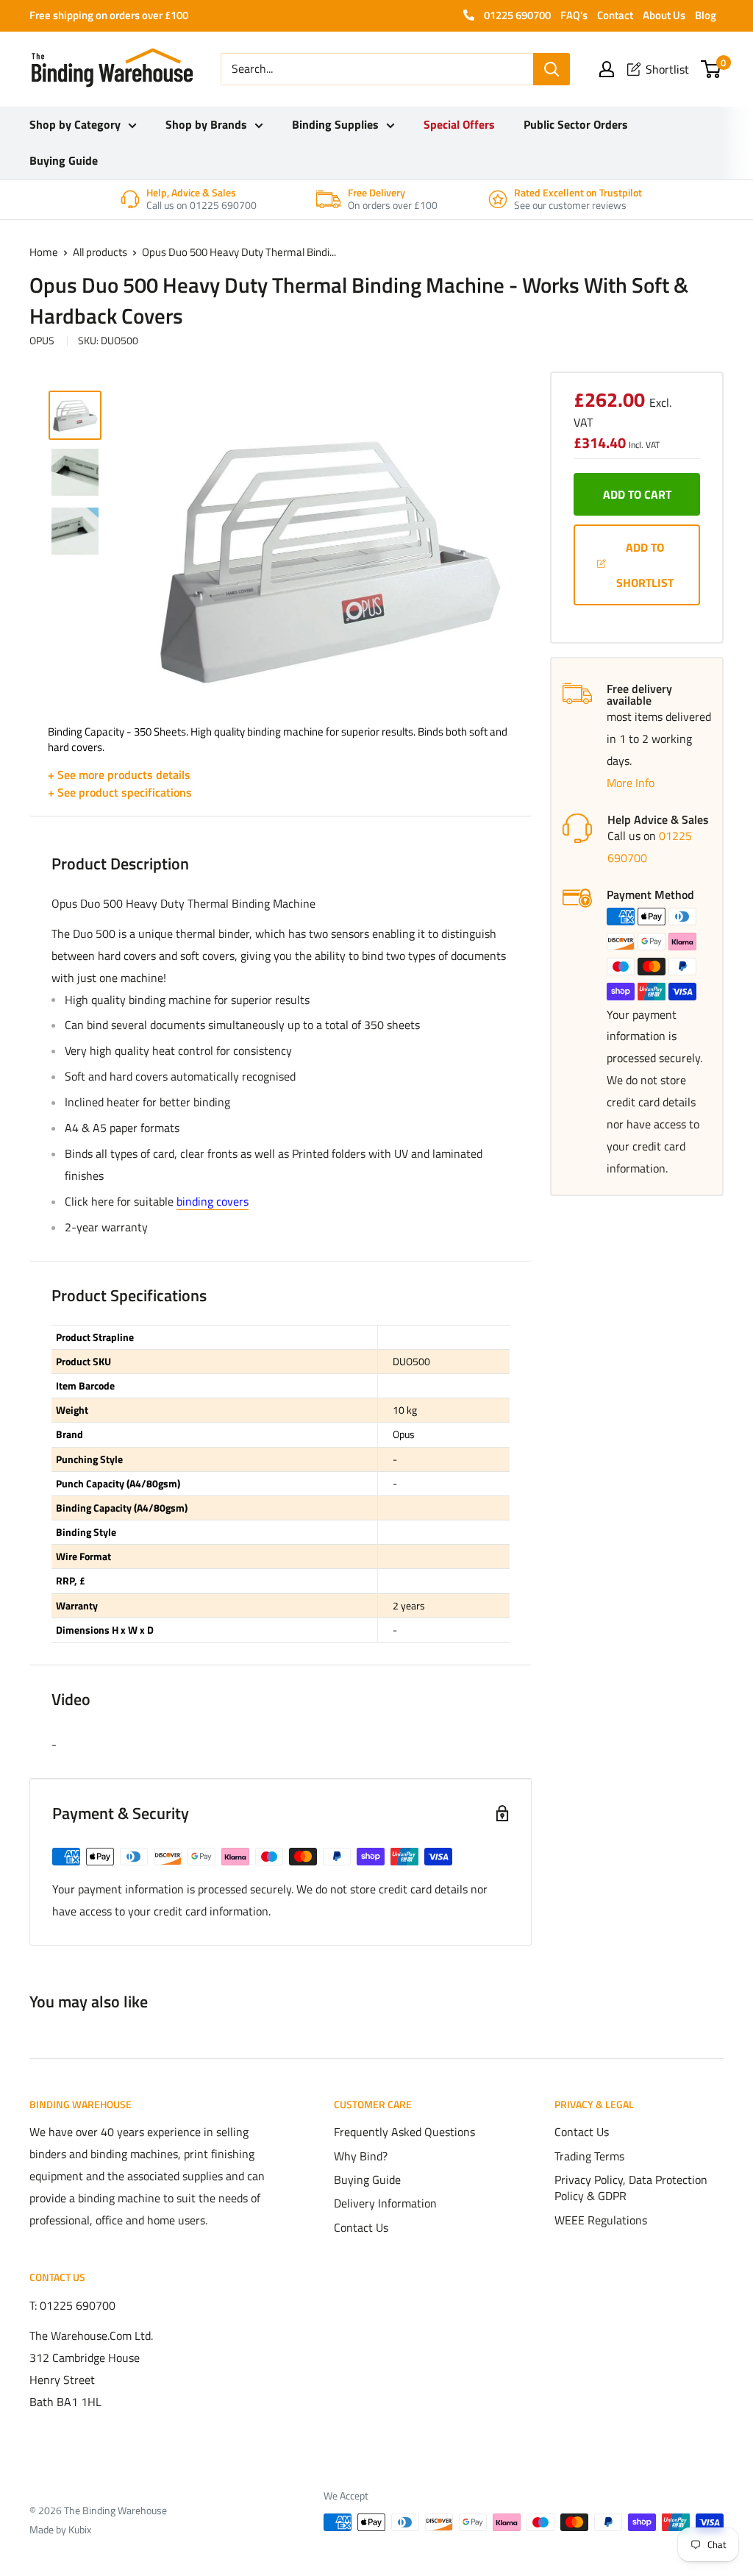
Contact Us (361, 2227)
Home (44, 252)
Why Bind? (361, 2156)
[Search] (552, 69)
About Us (664, 15)
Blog (706, 15)
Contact (615, 15)
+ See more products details (119, 775)
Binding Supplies (335, 124)
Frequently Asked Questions (404, 2132)
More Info (631, 783)
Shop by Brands (206, 124)
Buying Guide (64, 160)
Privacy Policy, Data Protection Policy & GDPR (631, 2188)
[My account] (607, 69)
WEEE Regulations (601, 2220)
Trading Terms (589, 2156)
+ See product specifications (120, 792)
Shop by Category (75, 124)
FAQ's (574, 15)
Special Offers (459, 124)
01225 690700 (516, 15)
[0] (711, 69)
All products (100, 252)
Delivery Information (385, 2203)
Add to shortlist (645, 565)
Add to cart (637, 494)
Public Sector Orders (576, 124)
